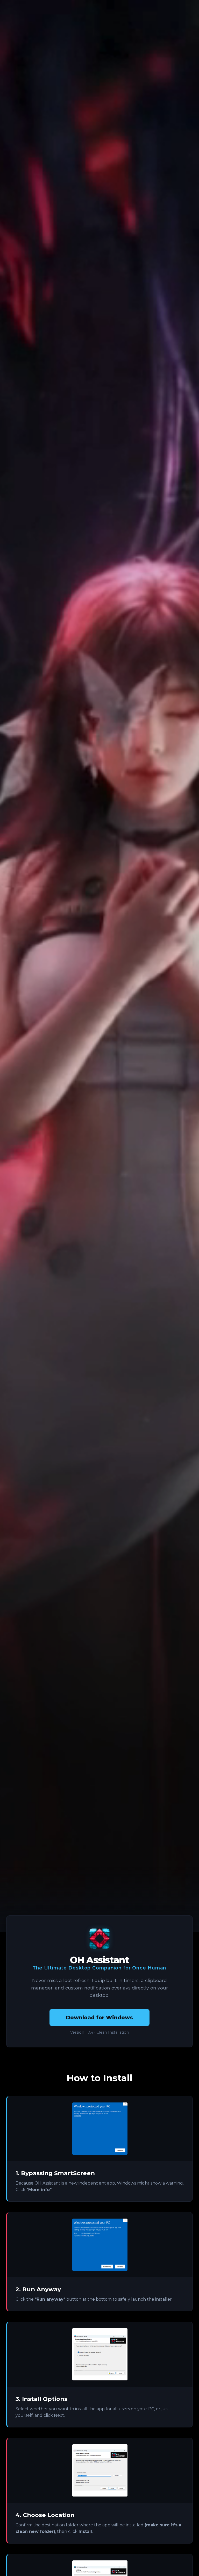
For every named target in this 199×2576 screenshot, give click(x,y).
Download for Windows (99, 2018)
